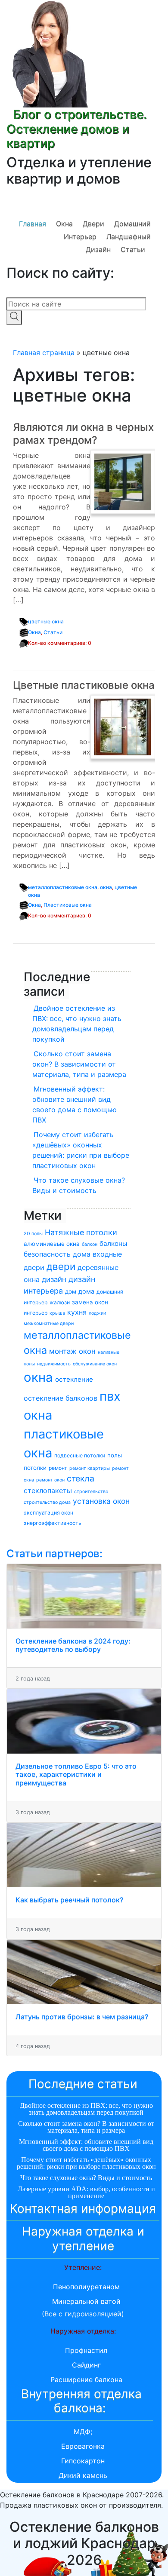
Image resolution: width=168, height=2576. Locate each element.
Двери (93, 224)
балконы (113, 1244)
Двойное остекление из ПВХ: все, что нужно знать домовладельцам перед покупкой (77, 1024)
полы (115, 1455)
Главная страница (44, 353)
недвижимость (54, 1364)
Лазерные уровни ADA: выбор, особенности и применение (86, 2192)
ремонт (58, 1468)
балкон (90, 1244)
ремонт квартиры (90, 1468)
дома (86, 1291)
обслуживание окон (95, 1364)
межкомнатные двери (49, 1323)
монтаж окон (72, 1351)
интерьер (36, 1313)
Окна (64, 224)
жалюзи (60, 1302)
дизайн (54, 1279)
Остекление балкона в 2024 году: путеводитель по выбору (73, 1645)
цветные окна (46, 621)
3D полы (33, 1234)
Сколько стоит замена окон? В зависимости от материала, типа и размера (79, 1064)
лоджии (97, 1313)
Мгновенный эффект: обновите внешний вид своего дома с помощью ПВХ (75, 1104)
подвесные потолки (80, 1455)
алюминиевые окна (52, 1244)
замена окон (90, 1302)
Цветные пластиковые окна (84, 685)
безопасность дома (57, 1254)
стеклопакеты (48, 1490)
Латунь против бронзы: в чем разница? (82, 2017)
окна (106, 887)
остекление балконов (61, 1398)
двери (61, 1266)
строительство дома (47, 1502)
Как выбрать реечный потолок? (69, 1900)
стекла (81, 1478)
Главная (33, 224)
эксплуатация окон (48, 1513)
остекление (74, 1379)
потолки (35, 1468)
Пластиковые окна (68, 905)
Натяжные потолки (81, 1232)
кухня (77, 1312)
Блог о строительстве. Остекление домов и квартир (77, 129)
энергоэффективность (53, 1523)
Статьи (133, 249)
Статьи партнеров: (54, 1553)
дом (71, 1291)
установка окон (101, 1501)
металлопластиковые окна (63, 887)
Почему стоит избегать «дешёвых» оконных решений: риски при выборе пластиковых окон (81, 1150)
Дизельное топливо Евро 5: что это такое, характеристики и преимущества (76, 1774)
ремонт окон (50, 1480)
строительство (91, 1492)
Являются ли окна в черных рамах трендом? (83, 434)
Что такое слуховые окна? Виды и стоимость (79, 1185)
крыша (57, 1313)
